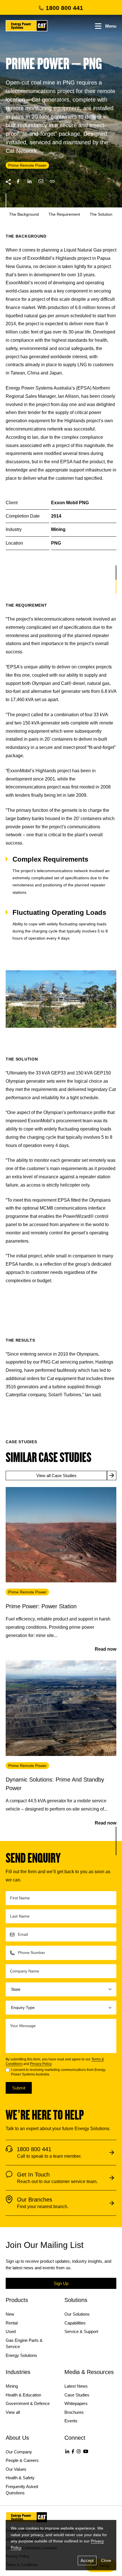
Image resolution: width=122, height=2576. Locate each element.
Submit (19, 2088)
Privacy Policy (41, 2064)
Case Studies (77, 2395)
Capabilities (75, 2323)
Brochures (74, 2412)
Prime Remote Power (27, 1592)
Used (11, 2331)
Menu (111, 26)
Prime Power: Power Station (41, 1606)
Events (71, 2421)
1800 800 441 (64, 8)
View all (13, 2412)
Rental (12, 2323)
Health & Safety (20, 2478)
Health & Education (23, 2395)
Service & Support (81, 2331)
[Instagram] (79, 2451)
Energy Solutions (21, 2355)
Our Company (19, 2452)
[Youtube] (86, 2451)
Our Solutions (77, 2314)
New (10, 2314)
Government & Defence (28, 2403)
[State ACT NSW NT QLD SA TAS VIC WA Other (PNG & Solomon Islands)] (61, 1989)
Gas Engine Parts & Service (24, 2344)
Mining (12, 2386)
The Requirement (64, 214)
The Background (24, 214)
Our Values (16, 2469)
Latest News (76, 2386)
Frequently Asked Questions (22, 2490)
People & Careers (22, 2460)
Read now (106, 1649)
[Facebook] (73, 2451)
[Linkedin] (67, 2451)
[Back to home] (27, 26)
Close (106, 2560)
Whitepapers (76, 2403)
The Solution (101, 214)
